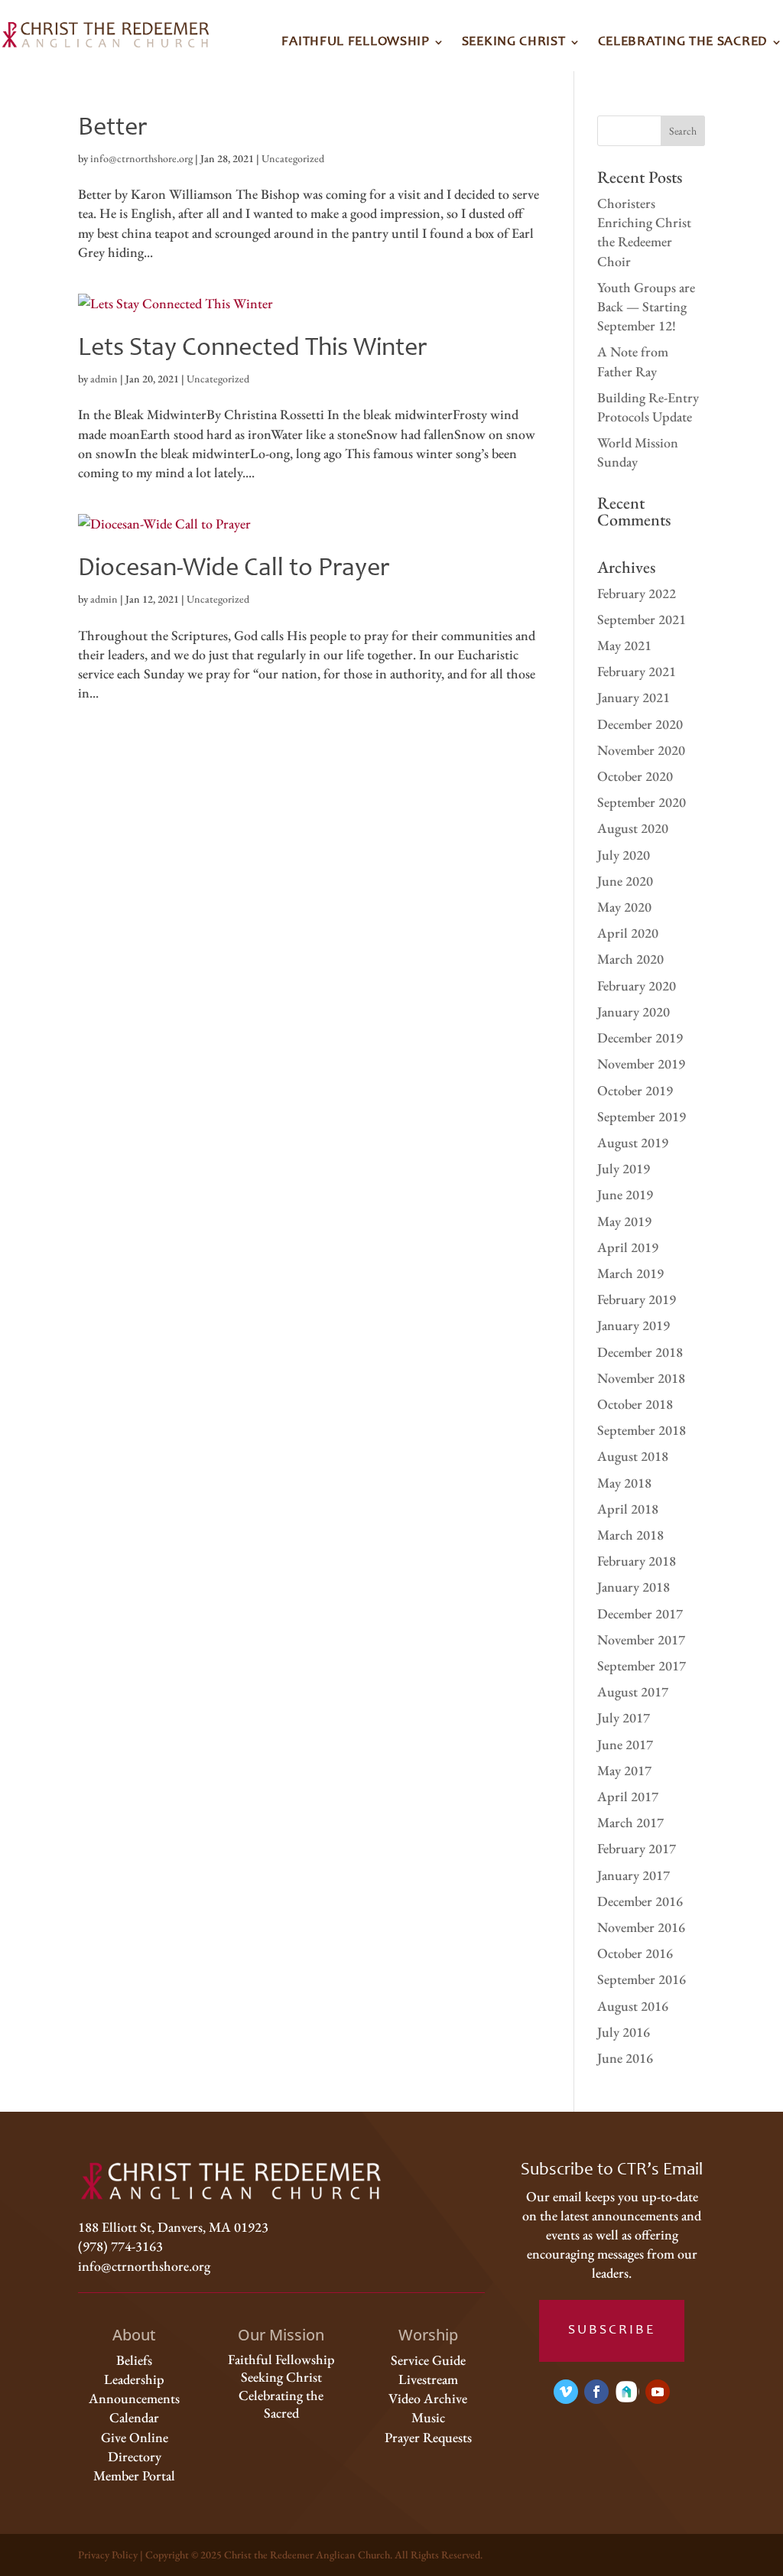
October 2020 (635, 776)
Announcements (134, 2398)
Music (428, 2417)
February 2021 (637, 671)
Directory (135, 2456)
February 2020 (637, 986)
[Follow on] (627, 2392)
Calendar (134, 2417)
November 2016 (641, 1927)
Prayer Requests (428, 2437)
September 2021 (642, 619)
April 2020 (628, 933)
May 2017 (624, 1770)
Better (112, 128)
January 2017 (634, 1875)
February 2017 (637, 1848)
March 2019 (630, 1273)
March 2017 (630, 1822)
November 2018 (641, 1378)
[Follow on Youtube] (658, 2392)
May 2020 (624, 907)
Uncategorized (293, 158)
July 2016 (624, 2032)
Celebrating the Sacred (683, 42)
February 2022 (637, 593)
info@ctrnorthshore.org (141, 158)
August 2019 (633, 1142)
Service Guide (428, 2360)
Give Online (135, 2437)
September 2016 (642, 1979)
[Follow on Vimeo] (566, 2392)
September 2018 (642, 1430)
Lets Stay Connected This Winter (252, 349)
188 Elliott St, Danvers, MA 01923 (173, 2227)
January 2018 (634, 1587)
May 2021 (624, 645)
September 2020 (642, 802)
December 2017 (640, 1613)
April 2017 (628, 1796)
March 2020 (630, 959)
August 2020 (633, 828)
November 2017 (641, 1639)
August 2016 (633, 2006)
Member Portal (134, 2475)
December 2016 (640, 1901)
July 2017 (624, 1717)
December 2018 (640, 1352)
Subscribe (612, 2330)
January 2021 (634, 697)
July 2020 (624, 855)
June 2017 (625, 1744)
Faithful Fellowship (355, 42)
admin (104, 379)
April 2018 (628, 1509)
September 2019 (642, 1116)
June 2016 (625, 2058)
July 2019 (624, 1168)
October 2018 (635, 1404)
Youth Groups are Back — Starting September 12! (646, 306)
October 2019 (635, 1090)
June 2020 (625, 881)
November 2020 (641, 750)
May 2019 (624, 1221)
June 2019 (625, 1194)
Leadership (134, 2379)
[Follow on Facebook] (596, 2392)
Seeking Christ (514, 42)
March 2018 (630, 1535)
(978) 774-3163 (120, 2246)
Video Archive (428, 2398)
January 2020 (634, 1012)
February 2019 (637, 1299)
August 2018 (633, 1456)
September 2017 (642, 1665)
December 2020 (640, 724)
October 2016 (635, 1953)
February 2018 (637, 1561)
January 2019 (634, 1325)
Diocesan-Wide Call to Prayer (234, 569)
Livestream (428, 2379)
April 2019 (628, 1247)
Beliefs (134, 2360)
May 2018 (624, 1483)
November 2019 (641, 1064)
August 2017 (633, 1691)
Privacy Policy (108, 2555)
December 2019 (640, 1038)
